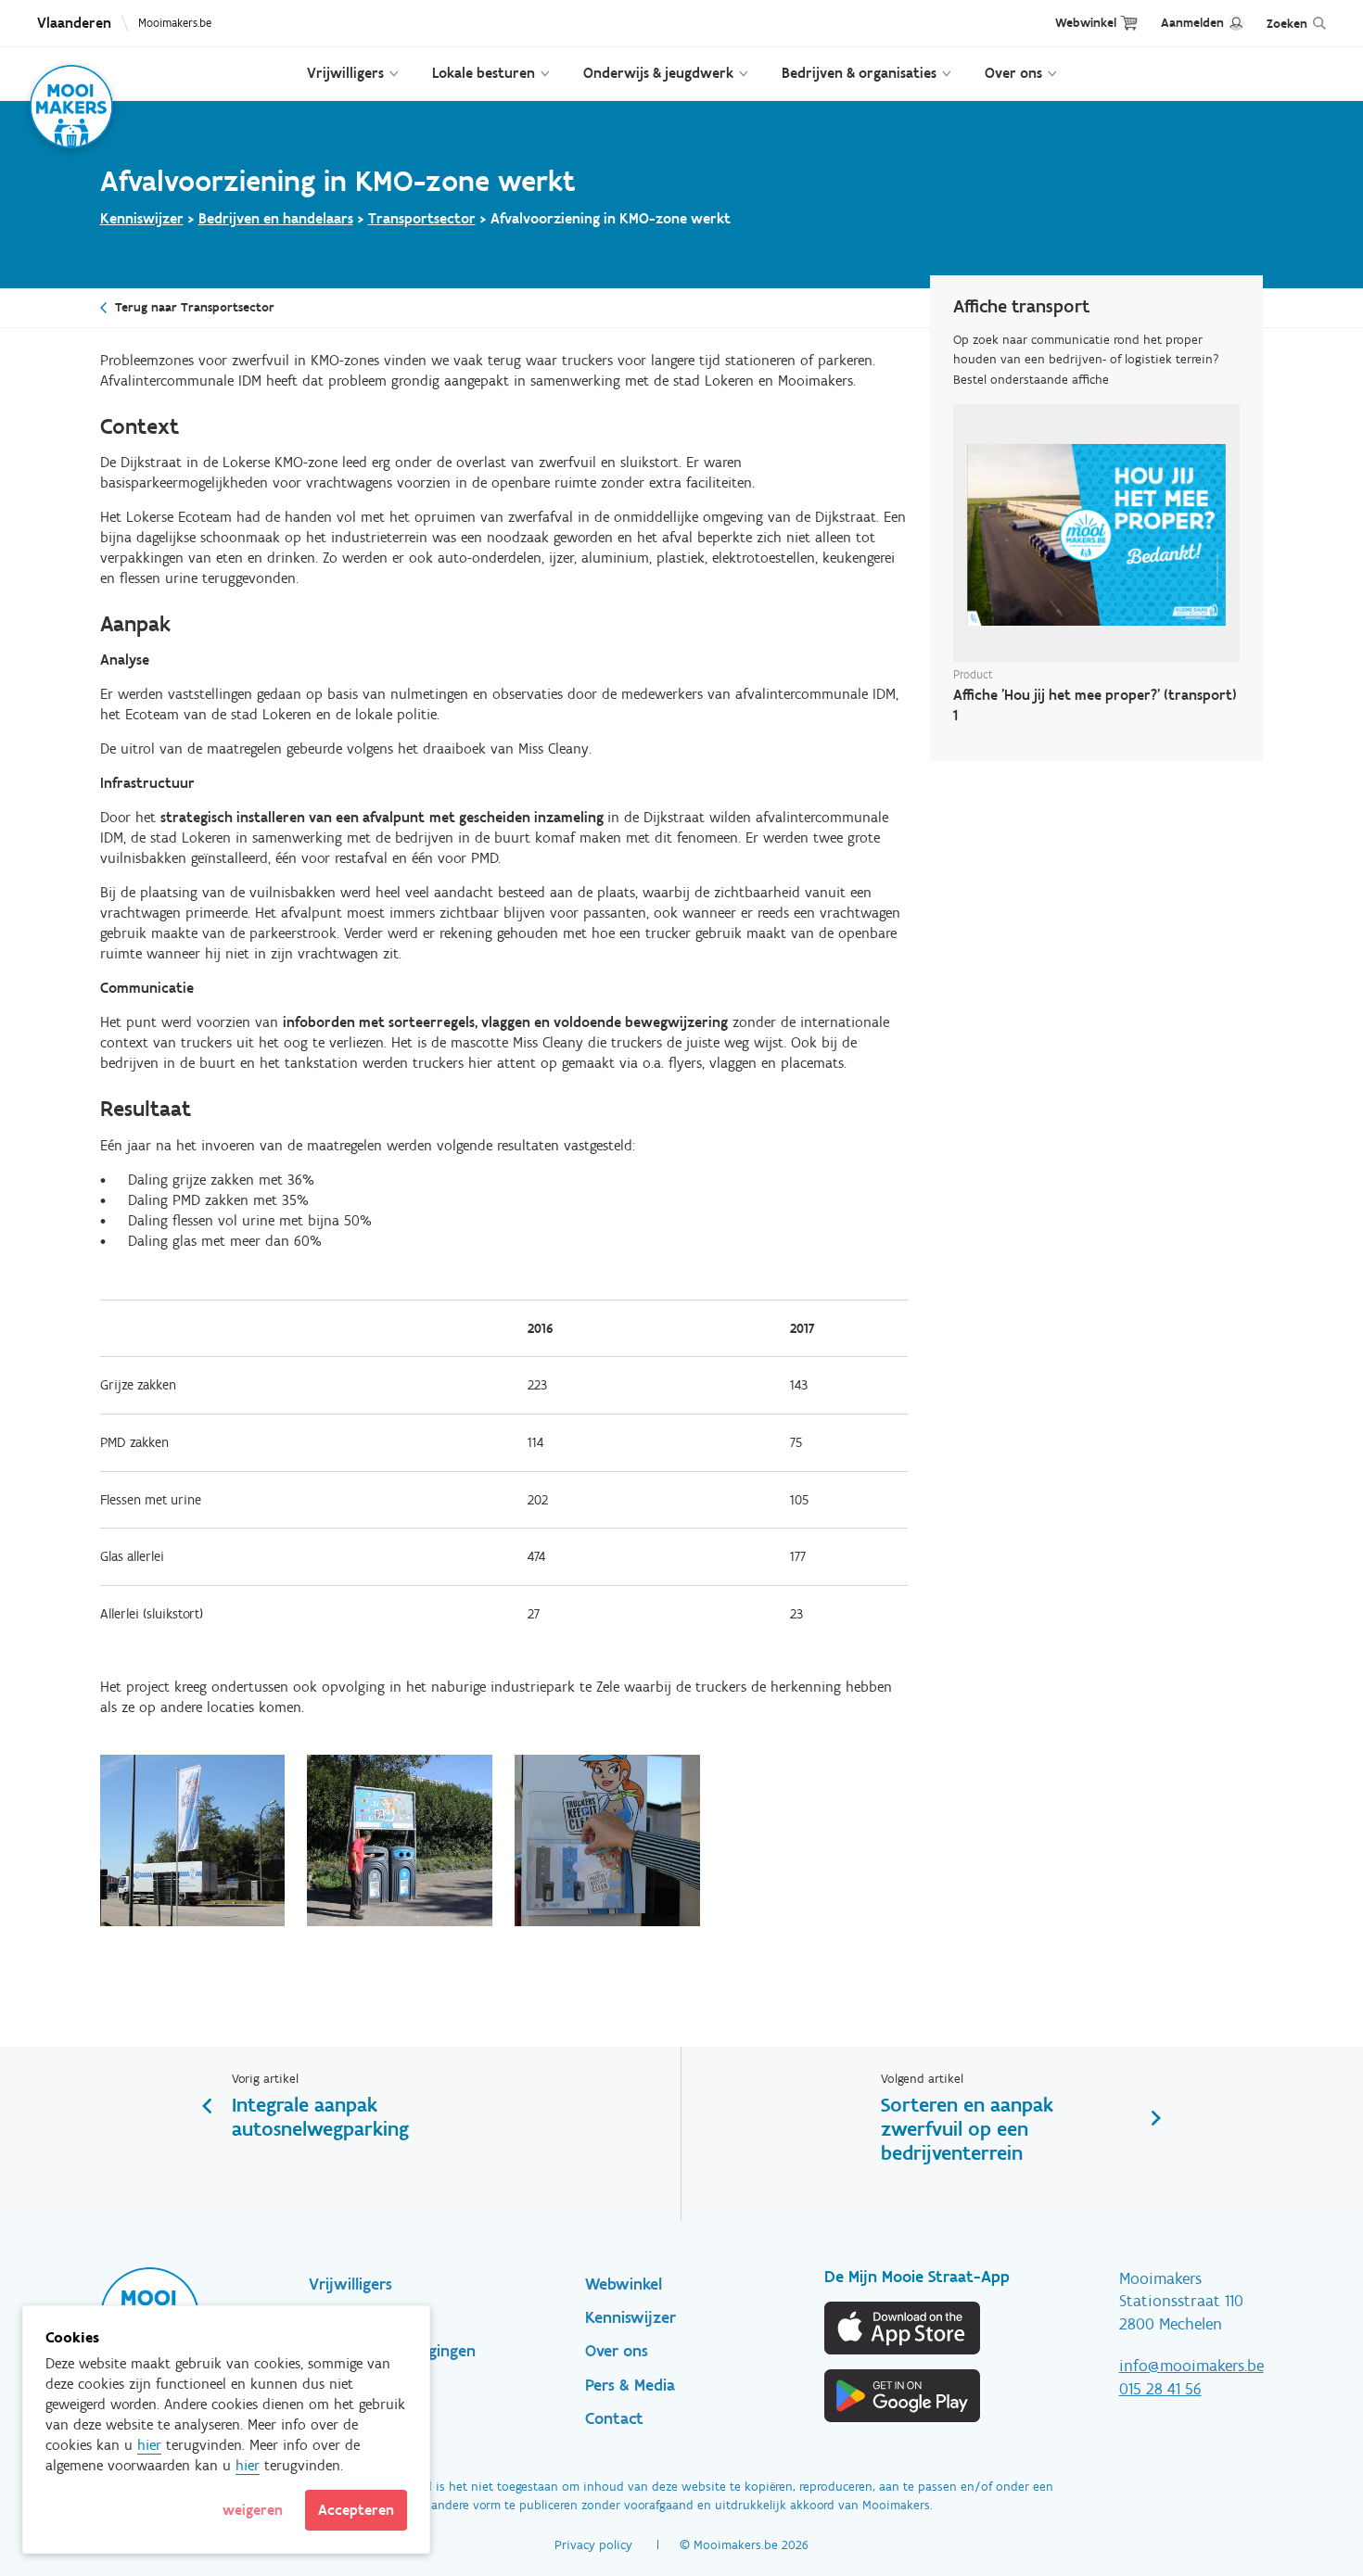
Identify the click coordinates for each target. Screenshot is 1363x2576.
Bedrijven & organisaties (859, 73)
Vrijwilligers (345, 73)
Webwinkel (1086, 23)
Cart (1129, 23)
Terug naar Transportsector (195, 307)
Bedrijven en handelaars (276, 218)
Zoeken (1287, 24)
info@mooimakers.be (1191, 2366)
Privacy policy (593, 2545)
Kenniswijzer (142, 218)
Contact (614, 2418)
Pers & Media (630, 2385)
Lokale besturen (484, 73)
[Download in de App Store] (903, 2328)
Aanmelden (1192, 23)
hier (149, 2445)
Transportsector (422, 218)
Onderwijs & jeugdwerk (658, 73)
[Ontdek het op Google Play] (903, 2396)
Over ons (1013, 73)
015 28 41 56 (1160, 2389)
